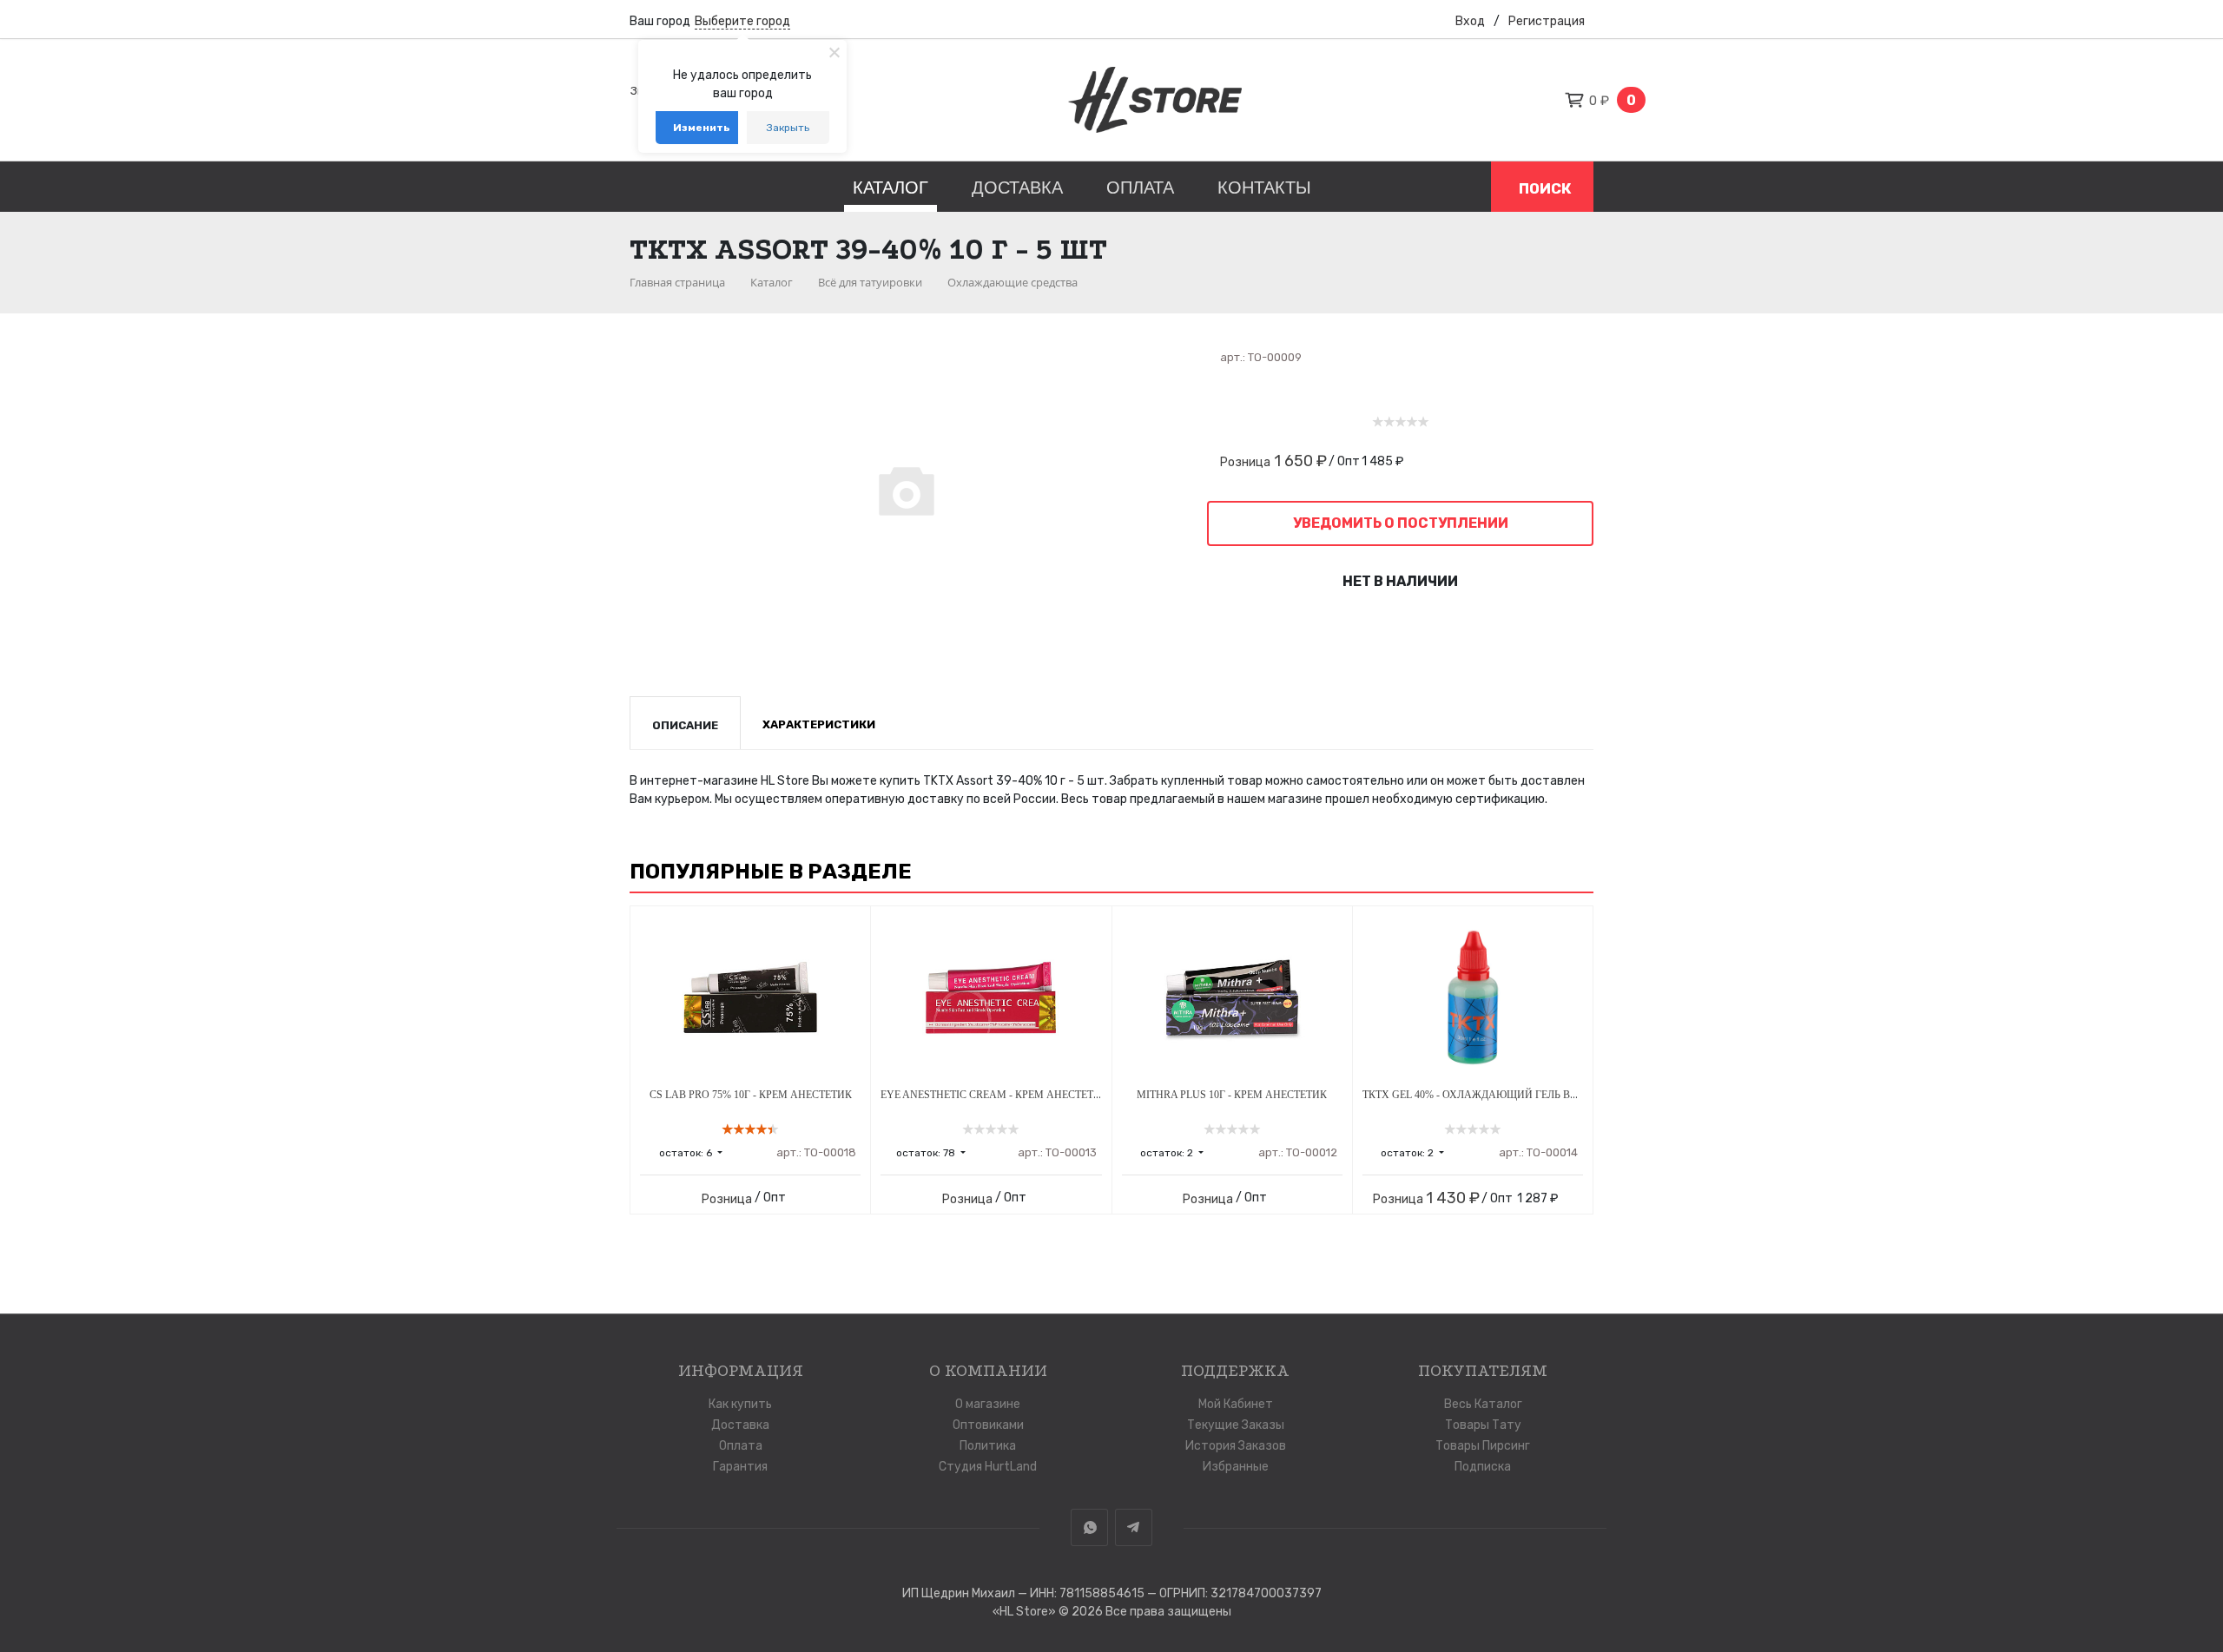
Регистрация (1547, 21)
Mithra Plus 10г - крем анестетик (1232, 1095)
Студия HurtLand (988, 1467)
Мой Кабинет (1236, 1404)
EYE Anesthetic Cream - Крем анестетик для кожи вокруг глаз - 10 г (1073, 1095)
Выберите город (742, 21)
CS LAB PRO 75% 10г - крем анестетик (751, 1095)
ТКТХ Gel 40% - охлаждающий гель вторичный (1496, 1095)
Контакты (1264, 188)
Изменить (702, 128)
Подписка (1483, 1467)
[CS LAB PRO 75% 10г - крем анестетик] (750, 997)
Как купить (740, 1404)
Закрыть (788, 128)
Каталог (891, 188)
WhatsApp (1089, 1527)
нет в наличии (1400, 581)
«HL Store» (1026, 1612)
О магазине (988, 1404)
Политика (988, 1446)
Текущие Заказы (1236, 1425)
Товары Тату (1483, 1425)
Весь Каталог (1483, 1404)
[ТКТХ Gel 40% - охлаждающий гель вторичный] (1473, 997)
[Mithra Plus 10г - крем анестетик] (1232, 997)
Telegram (1134, 1527)
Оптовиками (988, 1425)
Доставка (1017, 188)
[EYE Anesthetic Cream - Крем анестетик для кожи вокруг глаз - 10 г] (991, 997)
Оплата (1140, 188)
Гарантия (740, 1467)
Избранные (1236, 1467)
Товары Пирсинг (1483, 1446)
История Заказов (1236, 1446)
